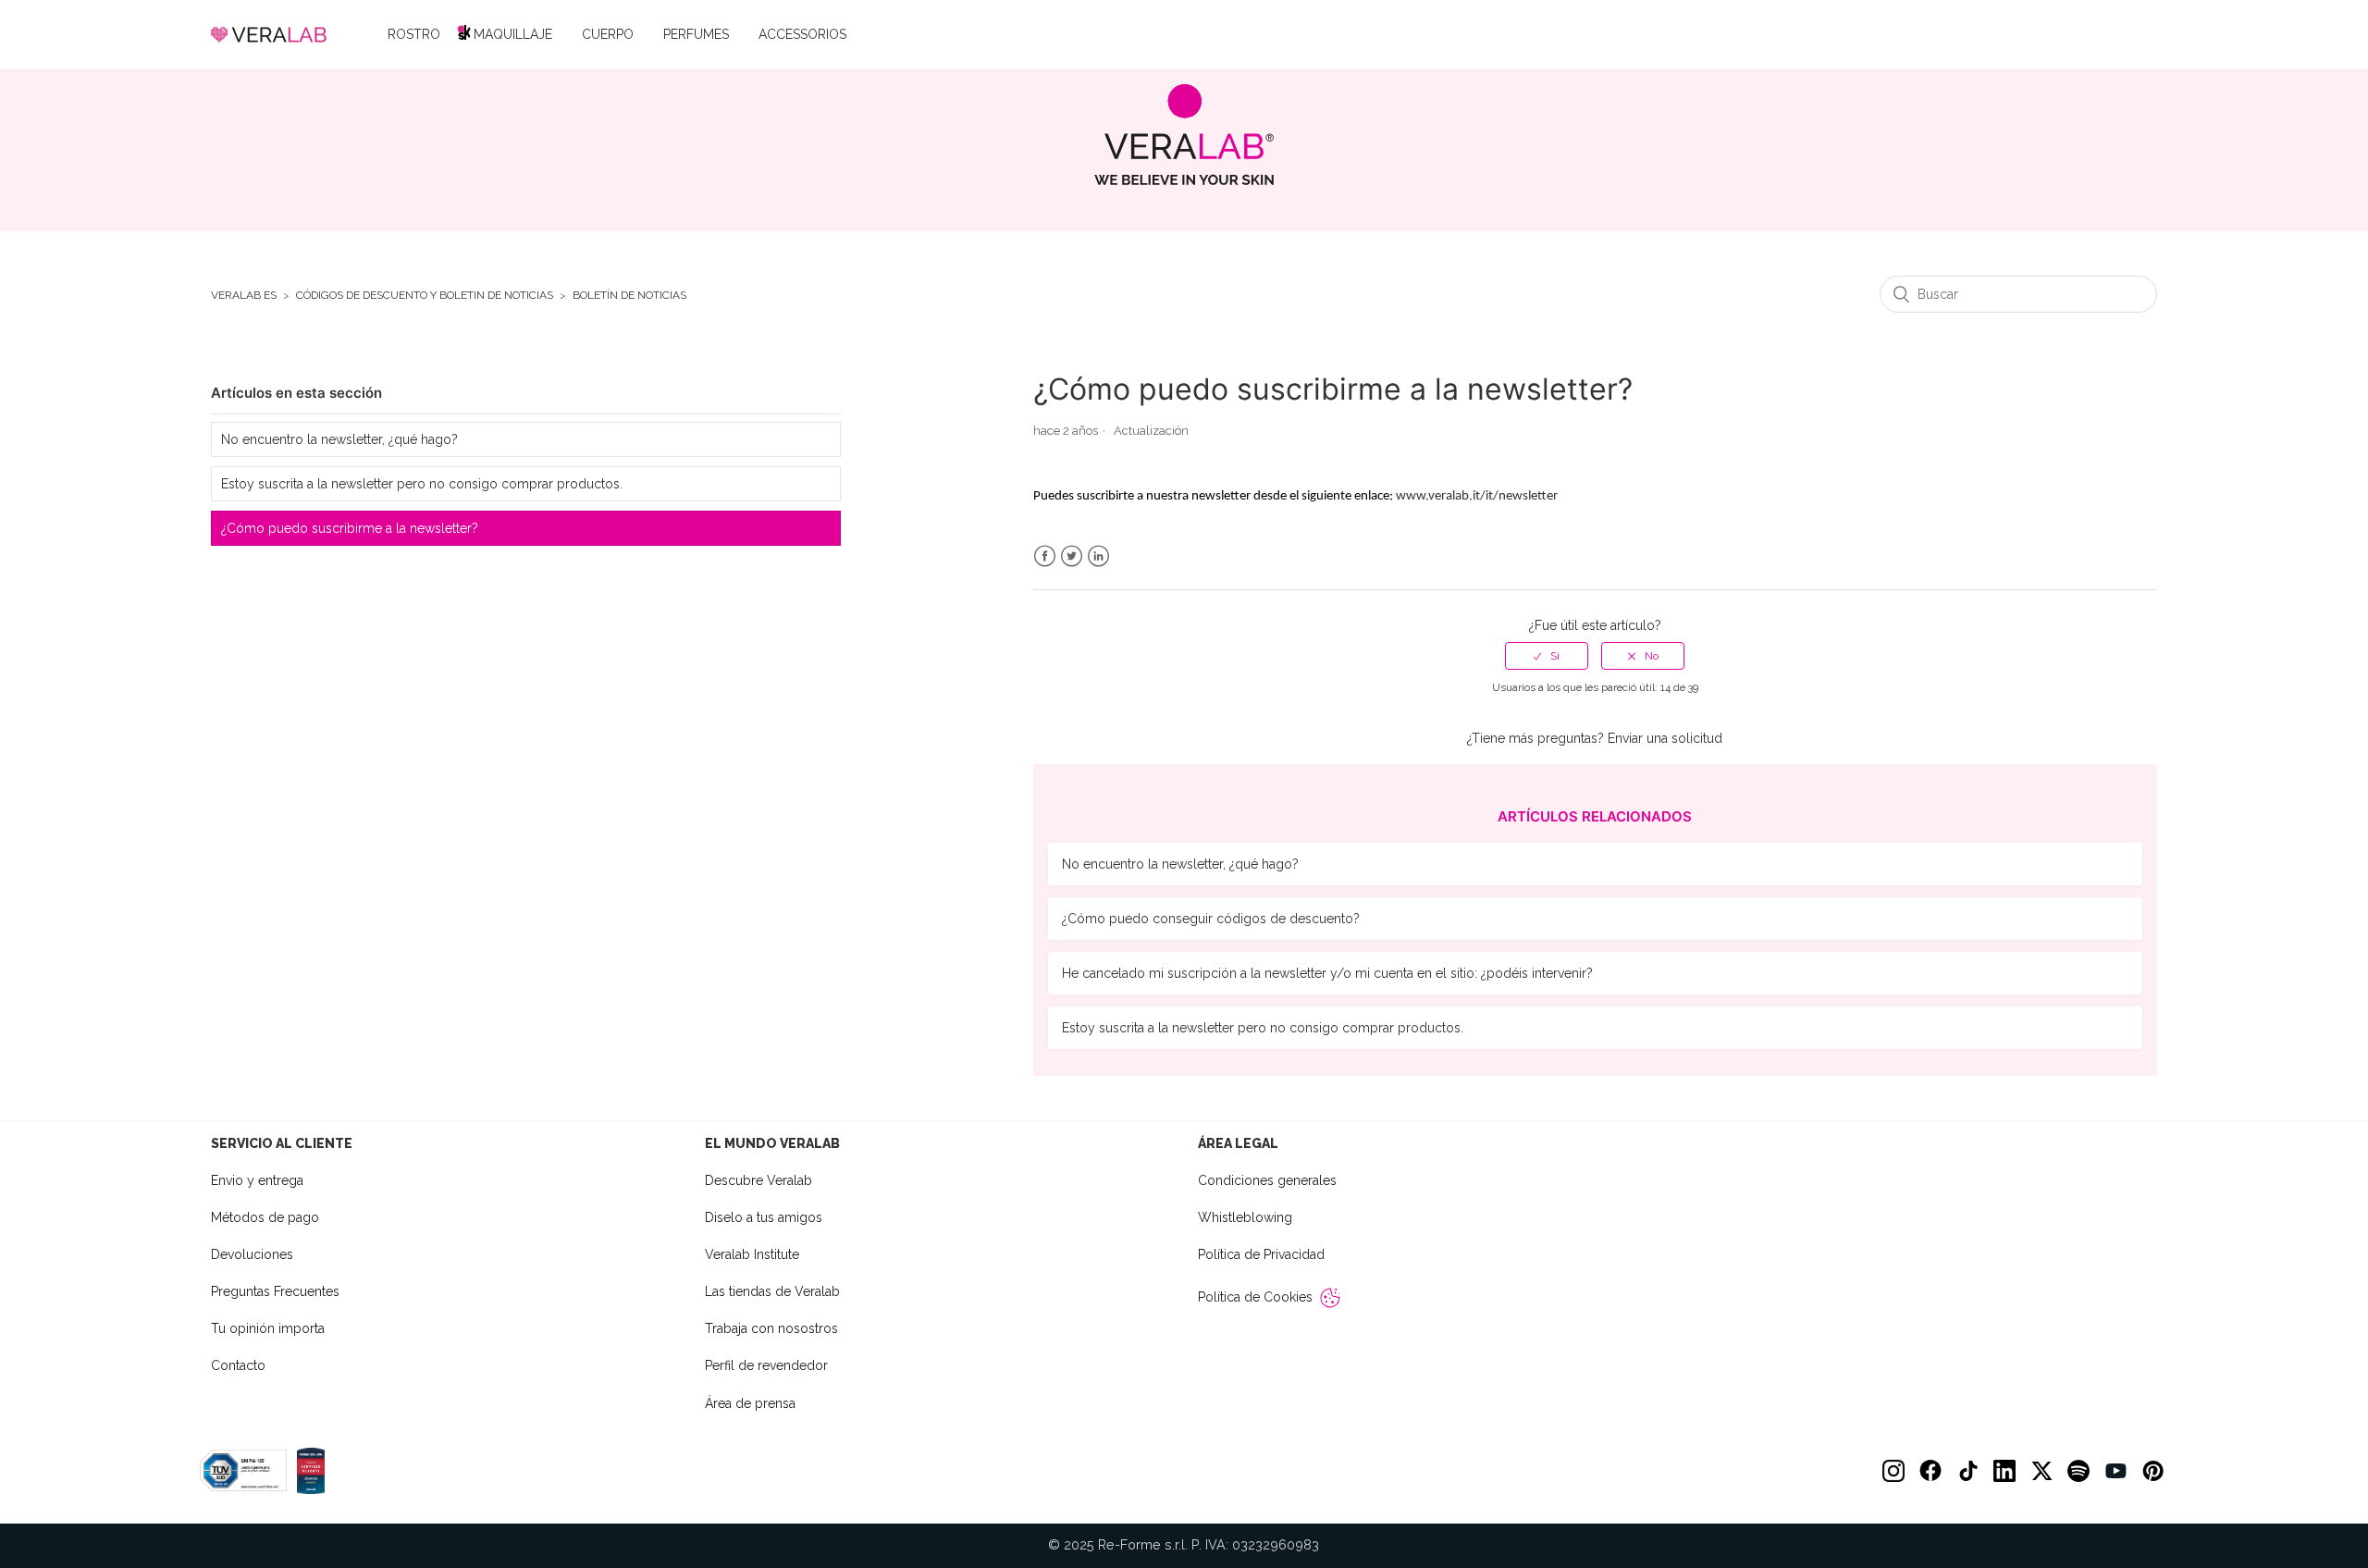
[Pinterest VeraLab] (2152, 1471)
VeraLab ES (244, 296)
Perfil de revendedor (766, 1365)
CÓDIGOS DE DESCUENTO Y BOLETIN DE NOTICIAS (425, 296)
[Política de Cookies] (1330, 1298)
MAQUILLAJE (513, 34)
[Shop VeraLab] (1184, 135)
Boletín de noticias (629, 296)
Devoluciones (252, 1254)
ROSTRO (414, 34)
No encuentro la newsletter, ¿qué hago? (339, 439)
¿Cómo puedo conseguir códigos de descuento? (1211, 919)
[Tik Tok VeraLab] (1967, 1471)
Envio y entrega (257, 1180)
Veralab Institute (752, 1254)
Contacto (238, 1365)
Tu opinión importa (268, 1328)
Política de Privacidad (1261, 1254)
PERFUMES (696, 34)
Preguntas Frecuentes (275, 1291)
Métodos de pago (265, 1217)
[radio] (1547, 656)
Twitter (1072, 556)
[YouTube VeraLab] (2115, 1471)
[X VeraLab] (2041, 1471)
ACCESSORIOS (802, 34)
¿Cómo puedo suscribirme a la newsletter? (350, 528)
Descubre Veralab (758, 1180)
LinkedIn (1098, 556)
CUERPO (608, 34)
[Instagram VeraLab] (1893, 1471)
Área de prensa (750, 1403)
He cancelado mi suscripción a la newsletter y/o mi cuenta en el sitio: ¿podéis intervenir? (1327, 973)
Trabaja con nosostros (771, 1328)
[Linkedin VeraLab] (2004, 1471)
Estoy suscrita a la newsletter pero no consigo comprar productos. (422, 484)
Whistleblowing (1245, 1217)
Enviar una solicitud (1665, 738)
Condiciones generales (1267, 1180)
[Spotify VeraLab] (2078, 1471)
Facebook (1045, 556)
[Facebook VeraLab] (1930, 1471)
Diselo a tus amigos (764, 1217)
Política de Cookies (1255, 1297)
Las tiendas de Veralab (772, 1291)
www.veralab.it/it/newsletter (1477, 496)
